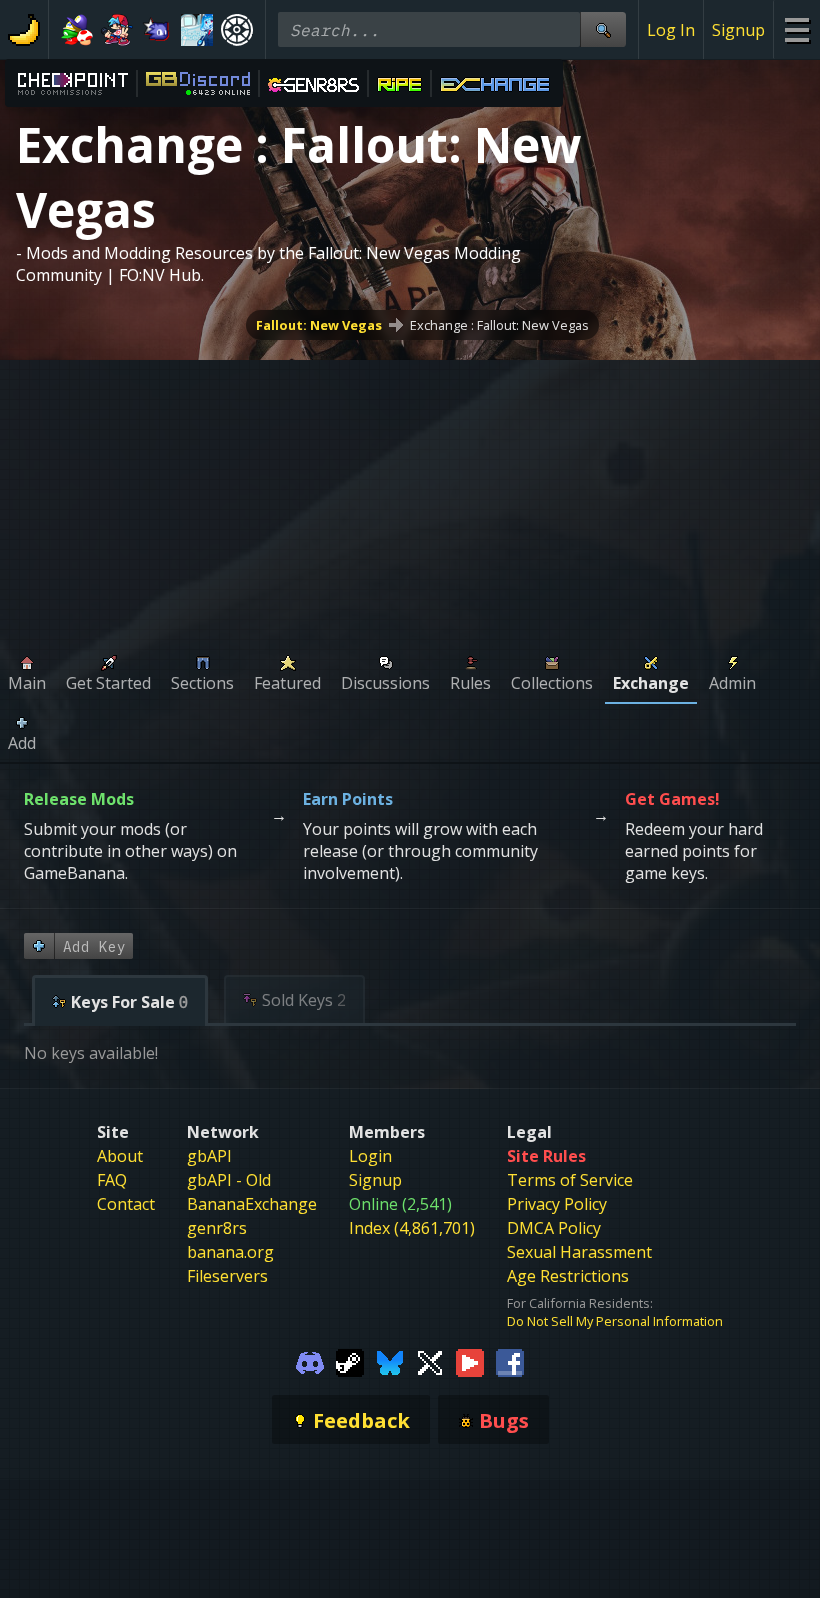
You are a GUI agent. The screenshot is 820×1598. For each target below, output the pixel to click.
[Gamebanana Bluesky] (390, 1361)
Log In (671, 30)
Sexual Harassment (579, 1252)
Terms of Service (570, 1180)
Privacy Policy (557, 1204)
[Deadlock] (237, 30)
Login (370, 1156)
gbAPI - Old (229, 1180)
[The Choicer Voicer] (197, 30)
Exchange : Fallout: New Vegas (499, 325)
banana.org (230, 1252)
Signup (738, 30)
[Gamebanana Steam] (350, 1361)
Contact (126, 1204)
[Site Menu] (796, 29)
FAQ (112, 1180)
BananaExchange (252, 1204)
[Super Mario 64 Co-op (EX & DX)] (77, 30)
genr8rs (217, 1228)
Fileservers (227, 1276)
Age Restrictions (568, 1276)
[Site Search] (603, 29)
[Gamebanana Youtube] (470, 1361)
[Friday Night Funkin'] (117, 30)
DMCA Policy (554, 1228)
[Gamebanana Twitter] (430, 1361)
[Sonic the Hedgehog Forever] (157, 30)
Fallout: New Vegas (319, 325)
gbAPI (209, 1156)
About (120, 1156)
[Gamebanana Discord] (310, 1361)
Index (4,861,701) (412, 1228)
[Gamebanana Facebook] (510, 1361)
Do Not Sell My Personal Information (615, 1321)
